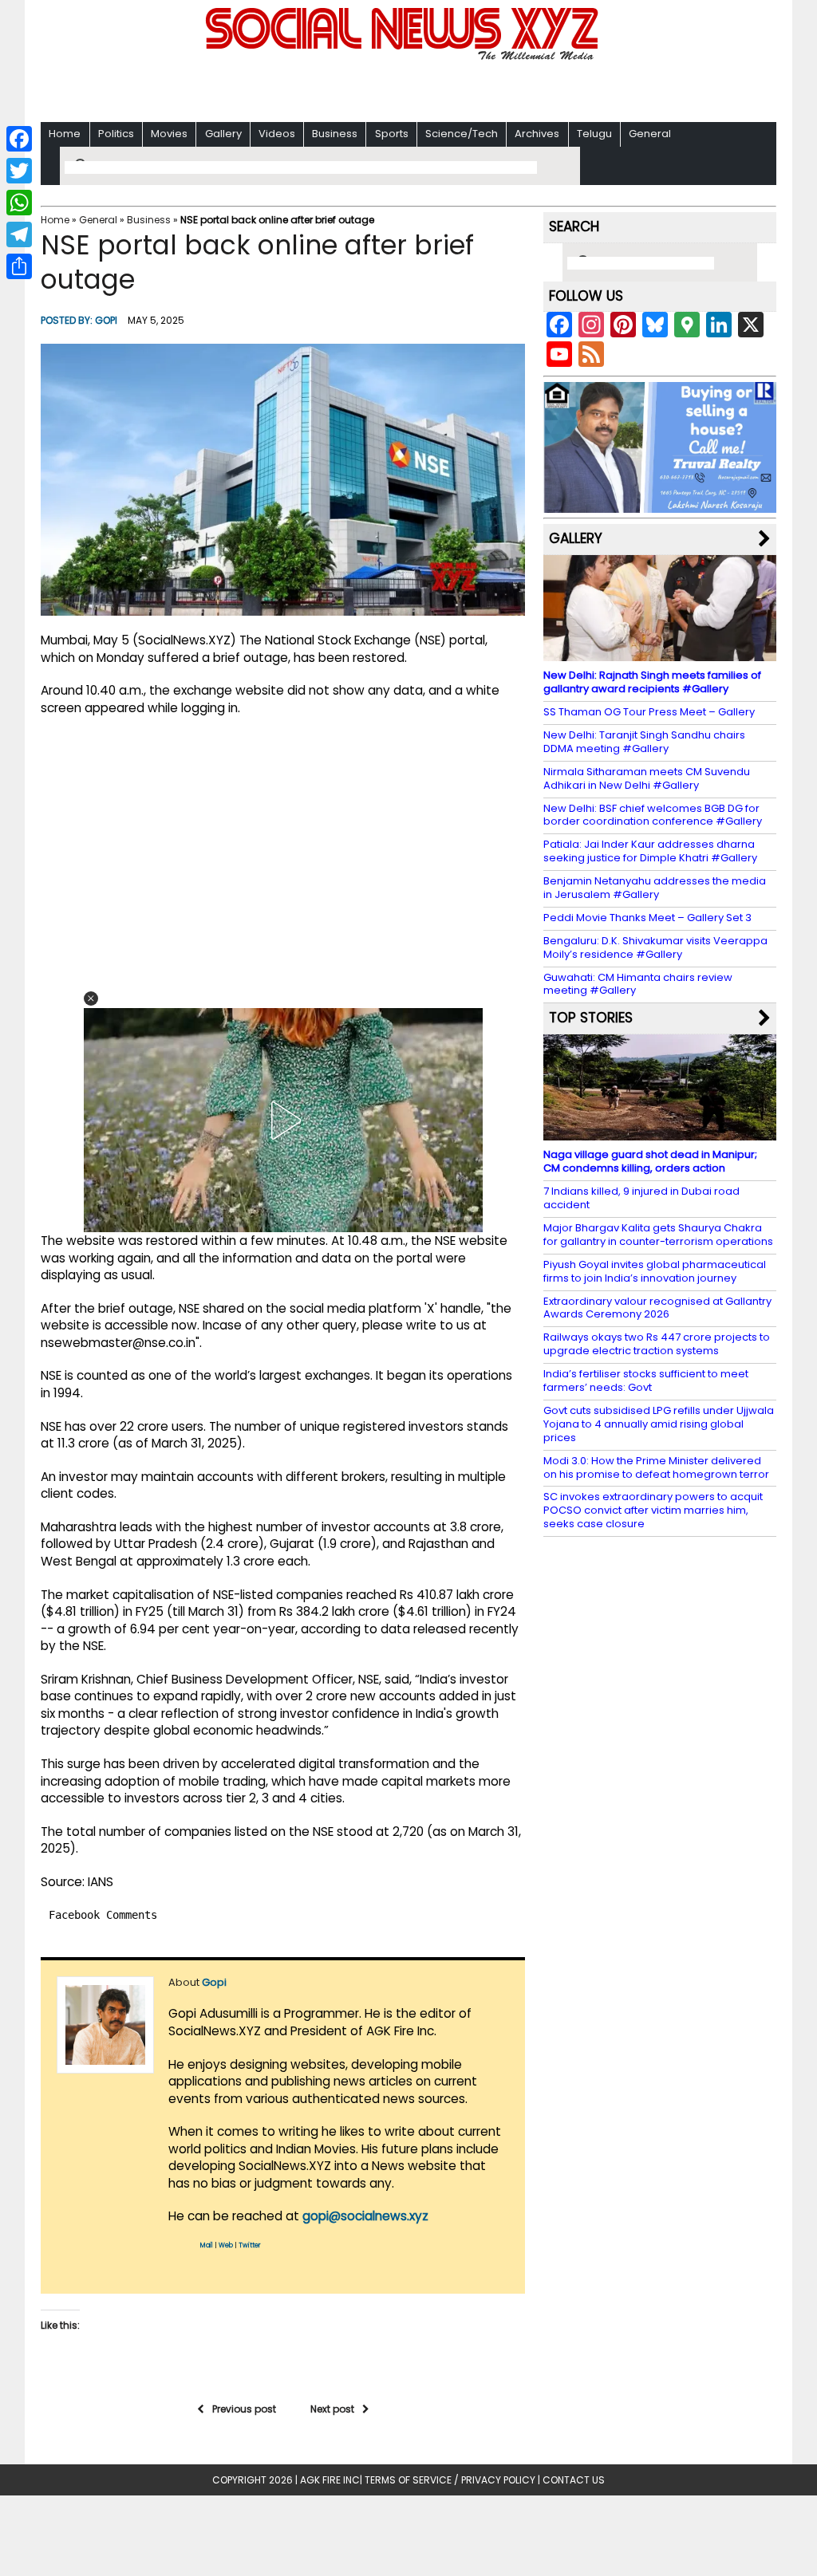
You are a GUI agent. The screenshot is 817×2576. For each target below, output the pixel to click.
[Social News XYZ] (404, 57)
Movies (169, 134)
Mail (207, 2245)
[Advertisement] (408, 88)
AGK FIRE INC (330, 2480)
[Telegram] (19, 234)
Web (226, 2245)
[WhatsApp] (19, 203)
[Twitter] (19, 171)
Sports (392, 134)
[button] (91, 998)
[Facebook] (19, 139)
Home (65, 134)
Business (335, 134)
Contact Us (574, 2480)
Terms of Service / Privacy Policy (450, 2480)
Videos (277, 134)
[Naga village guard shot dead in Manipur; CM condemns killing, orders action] (660, 1133)
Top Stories (591, 1018)
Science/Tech (462, 134)
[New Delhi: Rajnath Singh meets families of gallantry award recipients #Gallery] (660, 654)
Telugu (594, 134)
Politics (116, 134)
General (650, 134)
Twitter (250, 2245)
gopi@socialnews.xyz (365, 2216)
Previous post (244, 2409)
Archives (537, 134)
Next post (332, 2409)
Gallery (223, 134)
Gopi (106, 320)
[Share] (19, 266)
